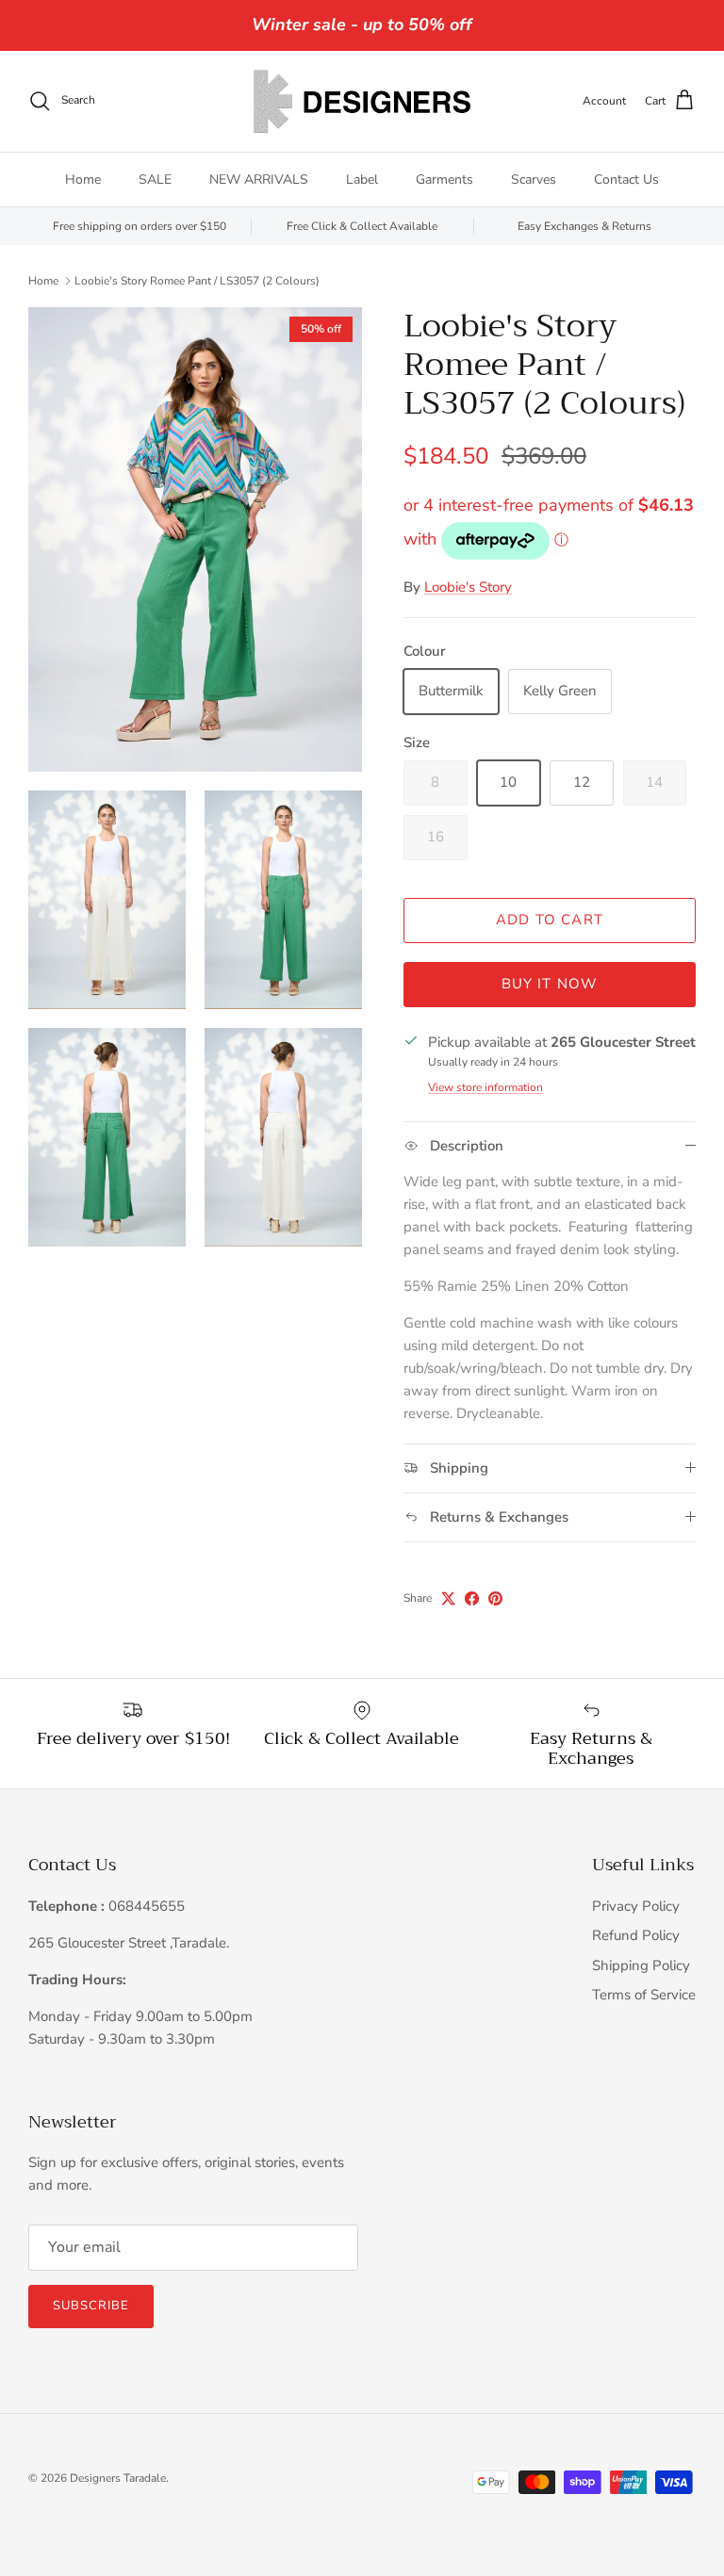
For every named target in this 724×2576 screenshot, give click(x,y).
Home (83, 179)
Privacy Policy (636, 1906)
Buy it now (550, 984)
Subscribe (91, 2306)
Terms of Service (644, 1995)
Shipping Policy (641, 1965)
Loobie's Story (468, 587)
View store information (485, 1087)
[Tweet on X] (448, 1598)
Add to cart (550, 920)
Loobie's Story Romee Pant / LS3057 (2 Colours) (197, 280)
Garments (444, 179)
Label (362, 179)
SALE (155, 179)
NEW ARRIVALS (259, 179)
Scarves (534, 179)
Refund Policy (636, 1935)
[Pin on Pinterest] (495, 1598)
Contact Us (626, 179)
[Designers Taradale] (362, 101)
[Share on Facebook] (472, 1598)
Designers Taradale (118, 2478)
